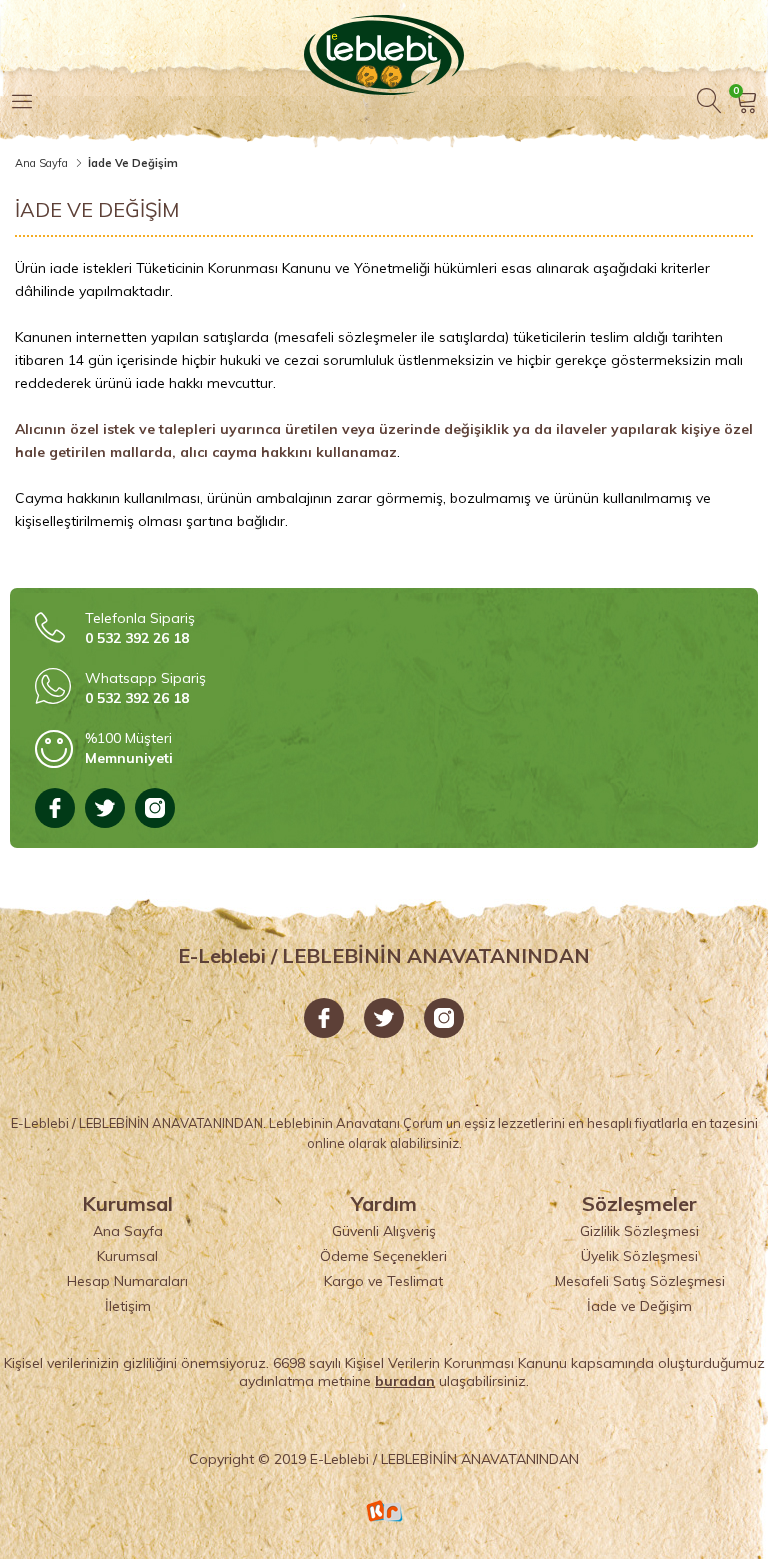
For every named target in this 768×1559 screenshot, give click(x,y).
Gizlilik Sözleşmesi (639, 1231)
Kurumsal (127, 1256)
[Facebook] (55, 808)
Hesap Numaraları (127, 1281)
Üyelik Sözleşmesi (639, 1256)
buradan (405, 1381)
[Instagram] (155, 808)
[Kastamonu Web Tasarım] (384, 1511)
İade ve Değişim (639, 1306)
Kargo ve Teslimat (383, 1281)
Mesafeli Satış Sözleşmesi (640, 1281)
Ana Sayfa (41, 163)
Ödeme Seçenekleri (383, 1256)
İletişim (128, 1306)
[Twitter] (105, 808)
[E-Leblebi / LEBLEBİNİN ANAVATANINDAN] (384, 49)
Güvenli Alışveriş (384, 1231)
